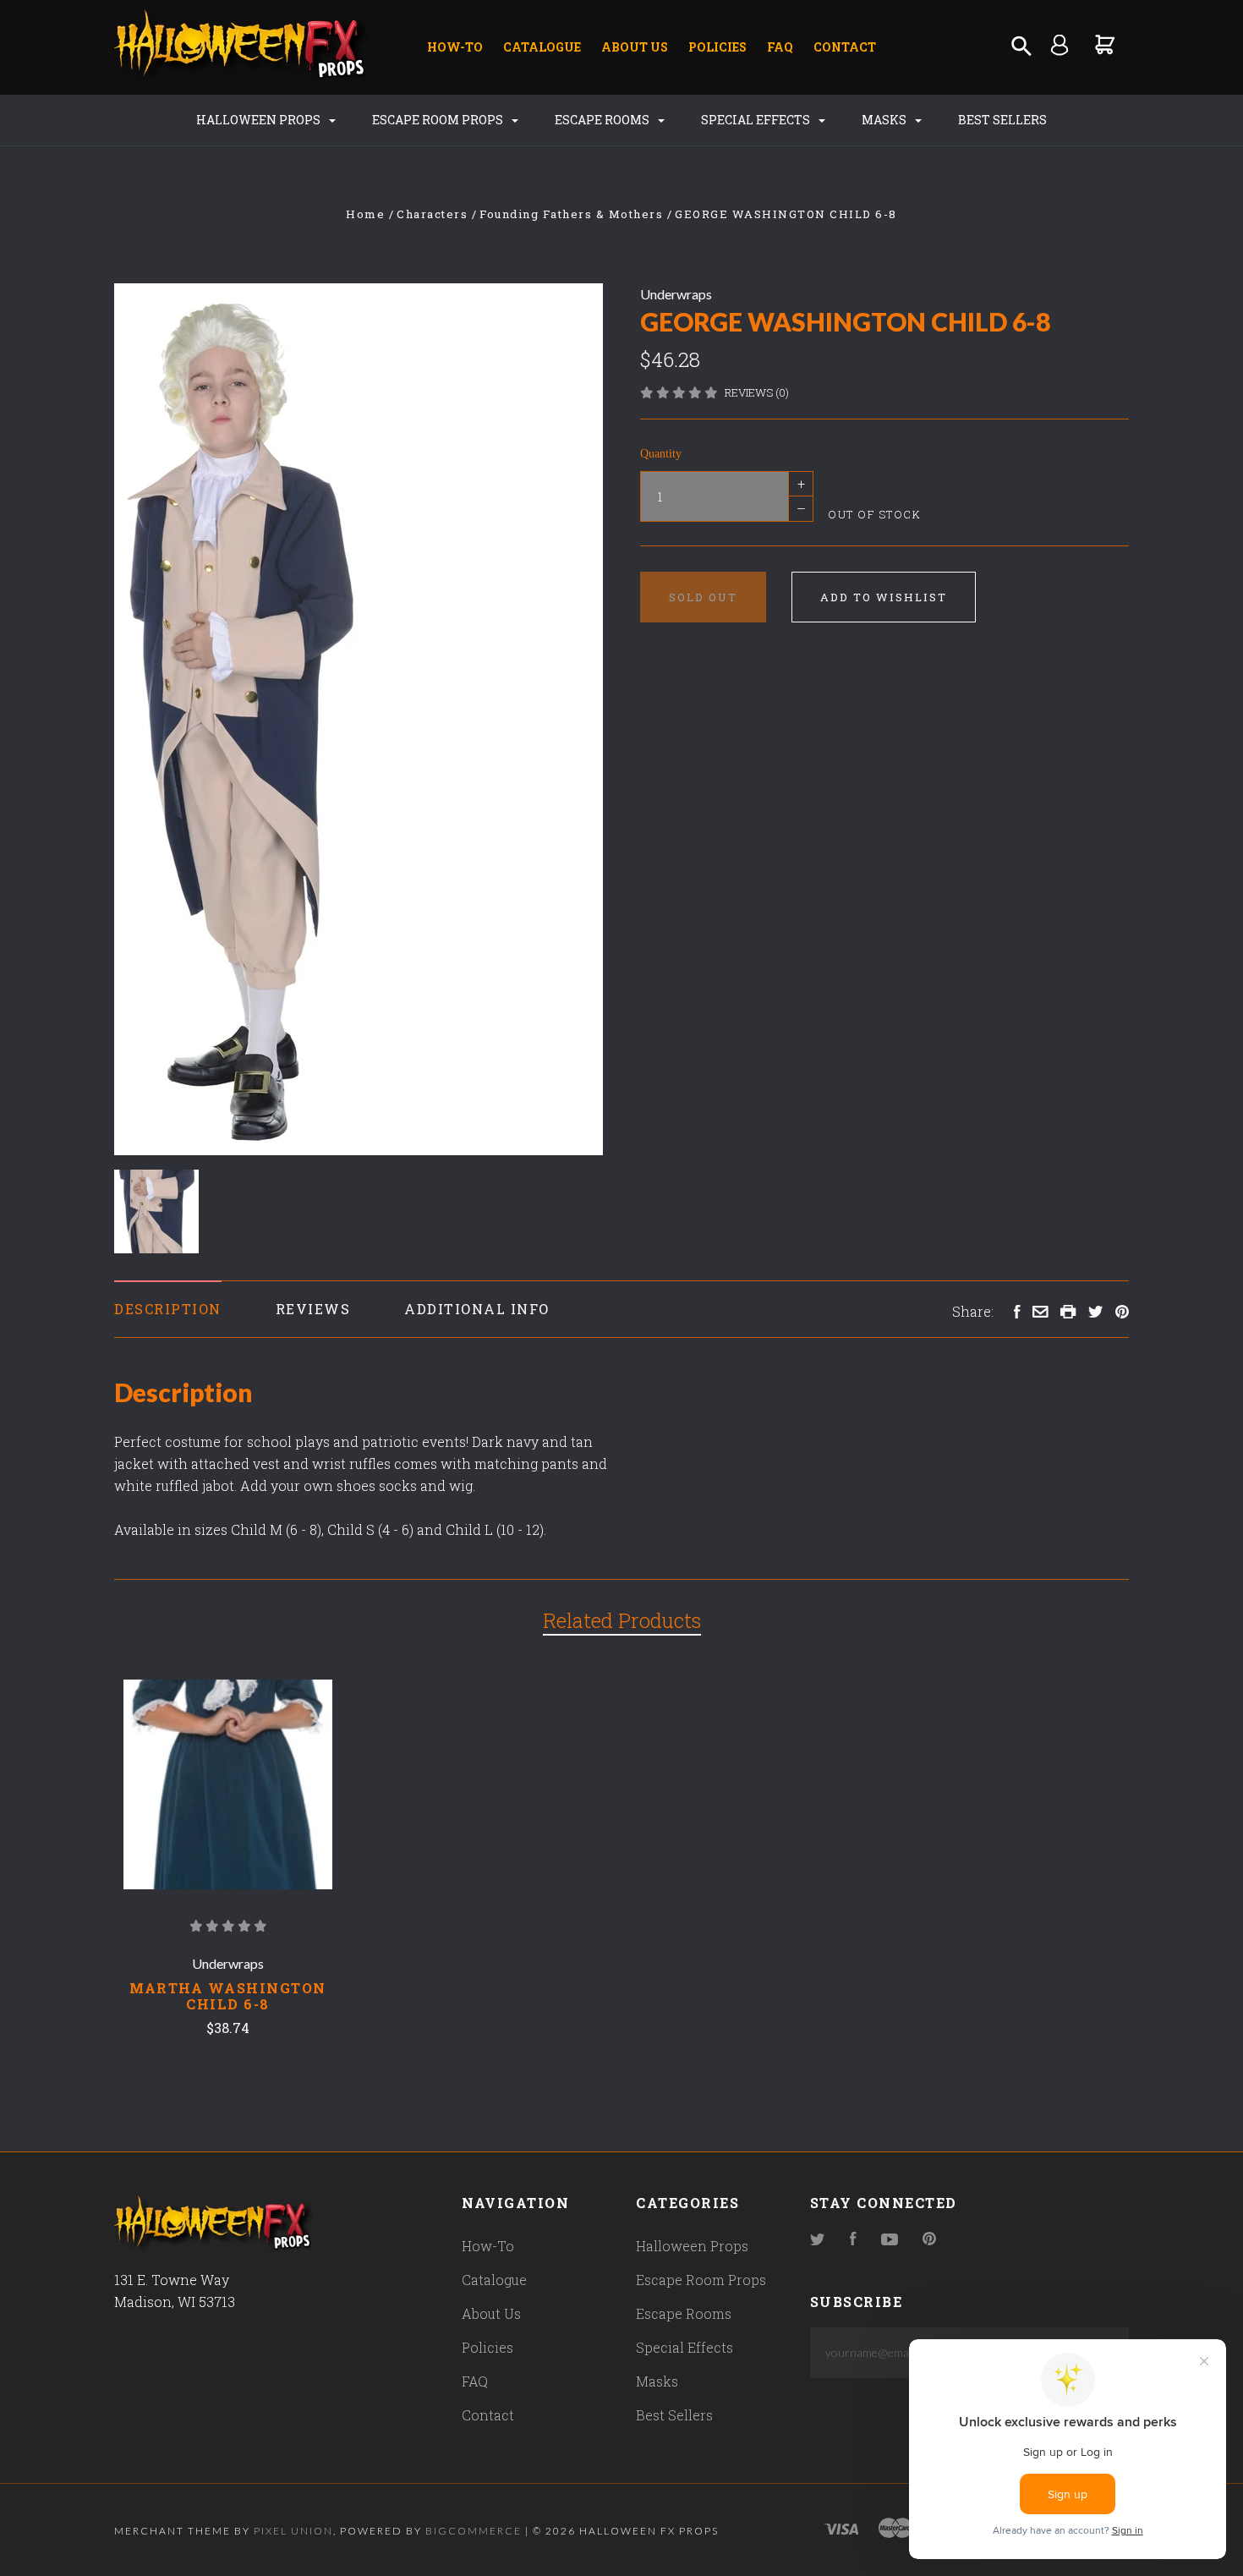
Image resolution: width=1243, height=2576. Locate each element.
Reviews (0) (757, 392)
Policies (717, 47)
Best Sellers (1002, 120)
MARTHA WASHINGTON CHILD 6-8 (228, 1996)
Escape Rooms (603, 120)
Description (168, 1309)
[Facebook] (853, 2240)
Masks (885, 120)
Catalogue (542, 47)
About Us (635, 47)
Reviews (313, 1309)
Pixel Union (293, 2531)
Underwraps (676, 294)
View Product (228, 1784)
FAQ (780, 47)
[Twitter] (818, 2240)
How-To (455, 47)
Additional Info (477, 1309)
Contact (845, 47)
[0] (1106, 44)
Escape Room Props (439, 120)
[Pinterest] (929, 2240)
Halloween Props (260, 120)
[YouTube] (890, 2240)
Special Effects (757, 120)
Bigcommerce (474, 2531)
